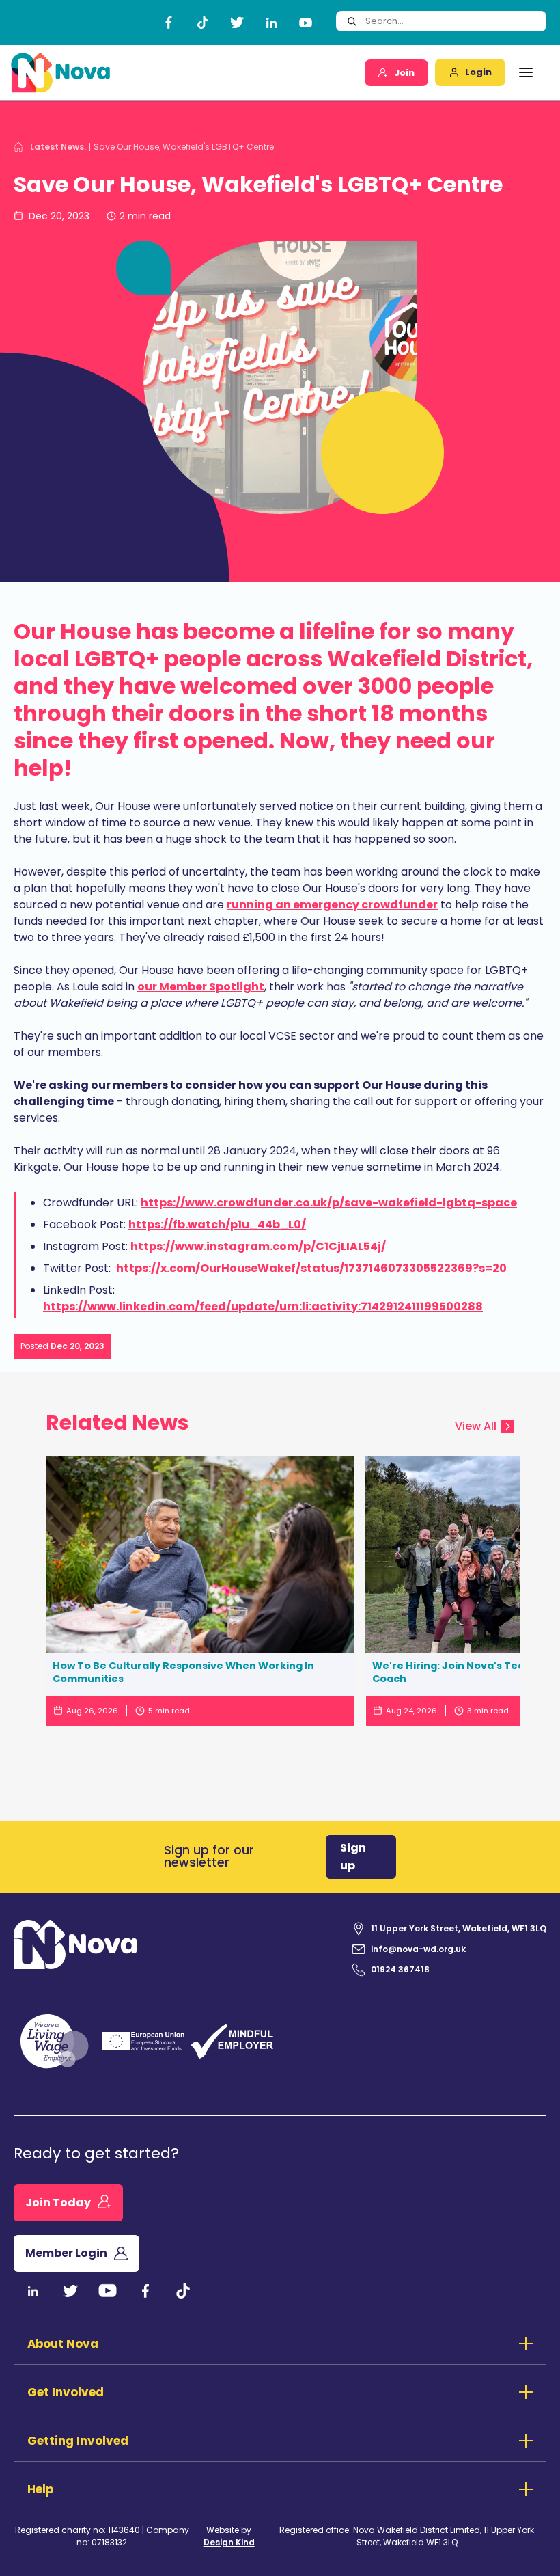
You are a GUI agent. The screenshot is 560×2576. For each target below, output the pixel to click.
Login (478, 72)
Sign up (353, 1857)
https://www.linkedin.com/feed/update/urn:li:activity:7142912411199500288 (263, 1306)
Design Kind (229, 2542)
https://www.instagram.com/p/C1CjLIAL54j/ (258, 1246)
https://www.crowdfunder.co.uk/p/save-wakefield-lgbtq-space (329, 1203)
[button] (526, 72)
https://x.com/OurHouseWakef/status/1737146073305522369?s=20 (311, 1268)
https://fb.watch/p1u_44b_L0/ (217, 1224)
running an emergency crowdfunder (332, 905)
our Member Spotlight (201, 987)
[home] (61, 73)
